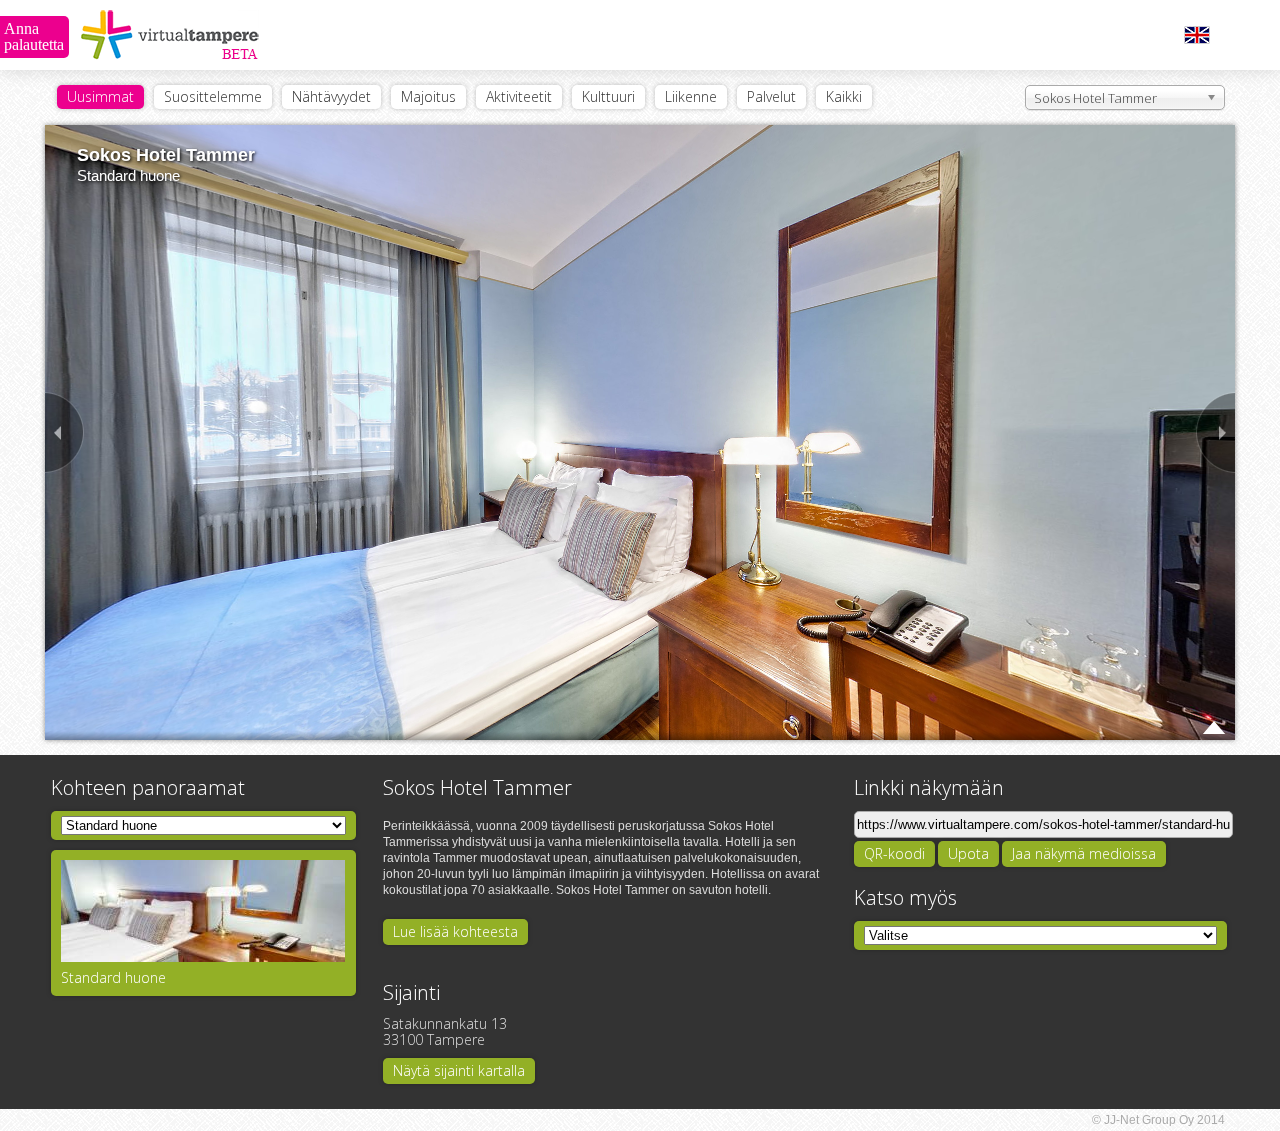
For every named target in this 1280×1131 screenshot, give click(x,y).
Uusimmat (100, 96)
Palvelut (771, 96)
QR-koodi (894, 853)
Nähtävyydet (331, 96)
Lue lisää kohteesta (455, 931)
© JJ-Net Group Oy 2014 (1158, 1120)
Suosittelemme (213, 96)
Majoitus (428, 96)
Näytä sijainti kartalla (459, 1070)
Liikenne (691, 96)
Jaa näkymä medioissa (1084, 853)
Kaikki (844, 96)
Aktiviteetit (519, 96)
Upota (968, 853)
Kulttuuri (608, 96)
